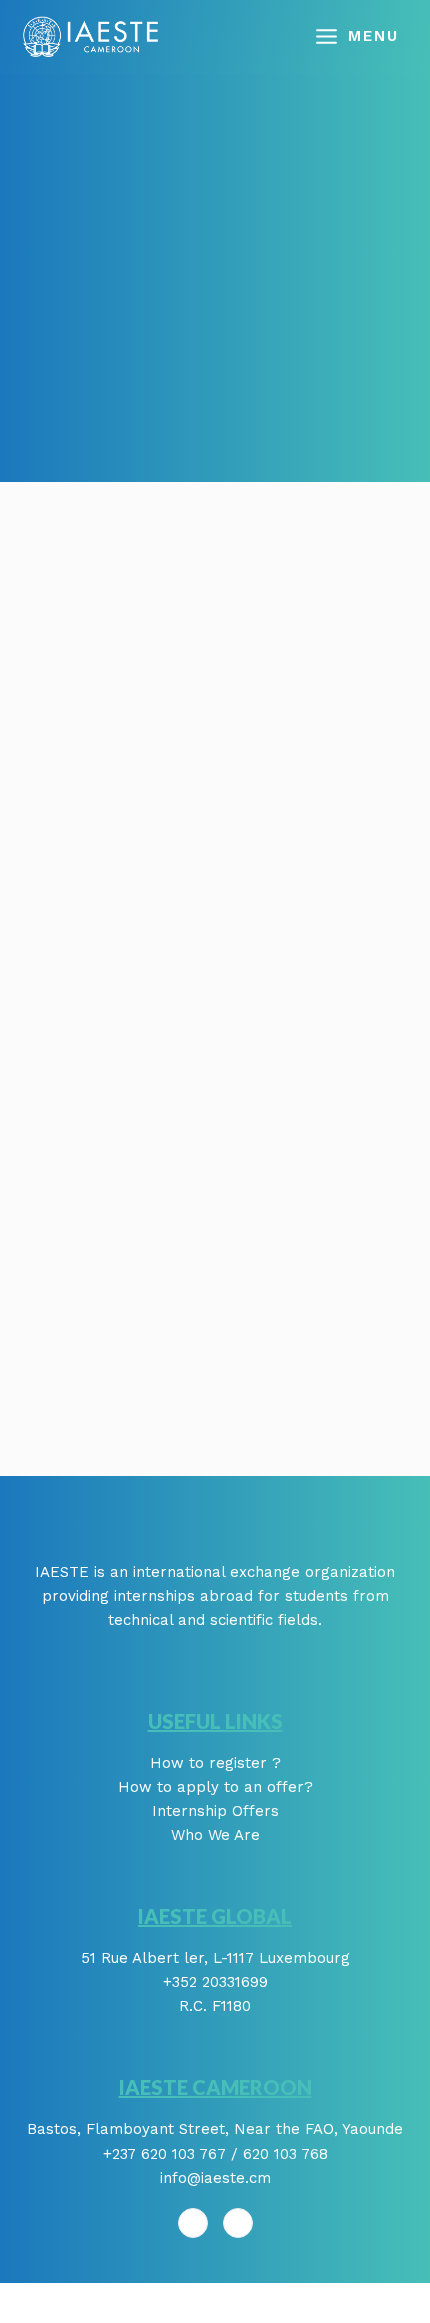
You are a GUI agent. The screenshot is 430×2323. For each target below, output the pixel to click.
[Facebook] (193, 2223)
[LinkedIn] (238, 2223)
